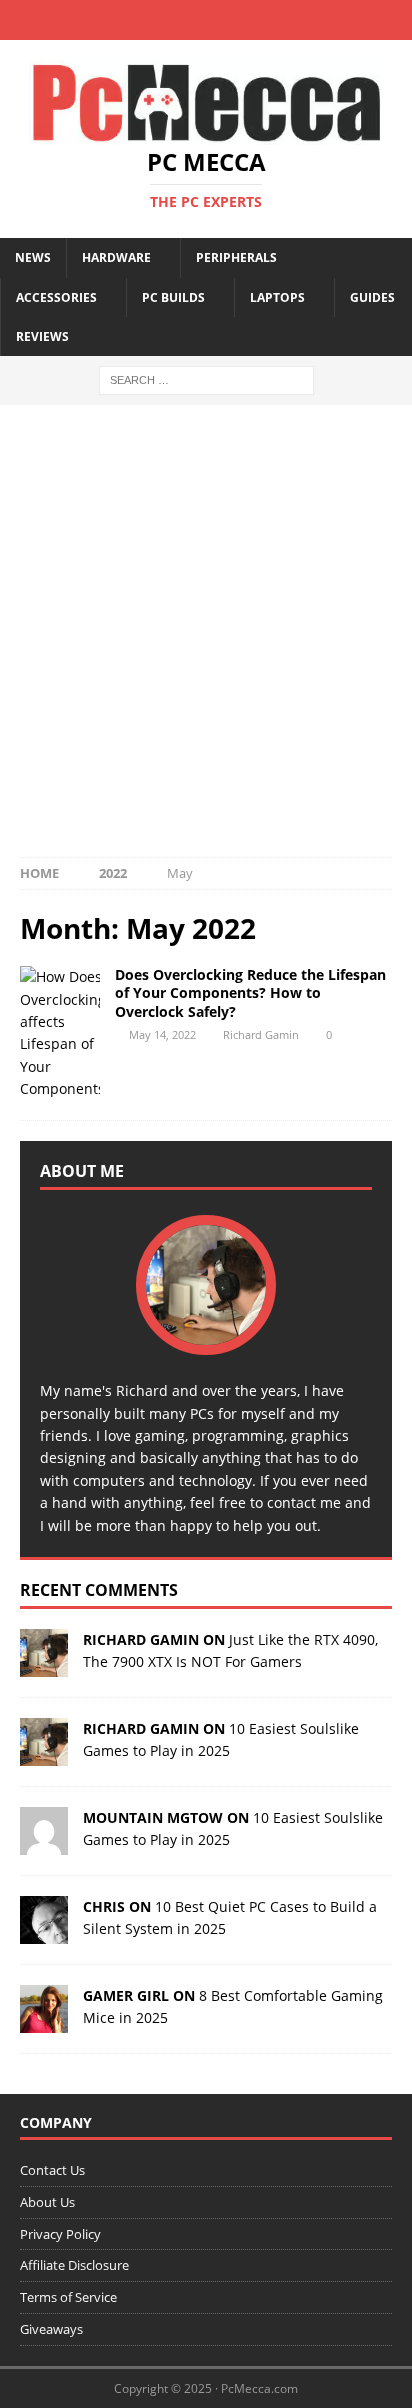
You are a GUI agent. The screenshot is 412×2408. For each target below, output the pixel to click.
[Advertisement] (206, 641)
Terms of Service (68, 2297)
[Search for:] (206, 378)
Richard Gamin (261, 1034)
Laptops (277, 297)
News (33, 257)
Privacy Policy (60, 2234)
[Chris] (44, 1931)
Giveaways (51, 2329)
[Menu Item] (147, 20)
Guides (372, 297)
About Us (47, 2202)
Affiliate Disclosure (74, 2265)
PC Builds (173, 297)
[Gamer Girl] (44, 2020)
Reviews (42, 336)
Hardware (116, 257)
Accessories (56, 297)
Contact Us (52, 2170)
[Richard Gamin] (44, 1664)
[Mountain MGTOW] (44, 1842)
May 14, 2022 (162, 1034)
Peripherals (236, 257)
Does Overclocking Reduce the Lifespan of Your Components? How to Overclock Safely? (250, 992)
